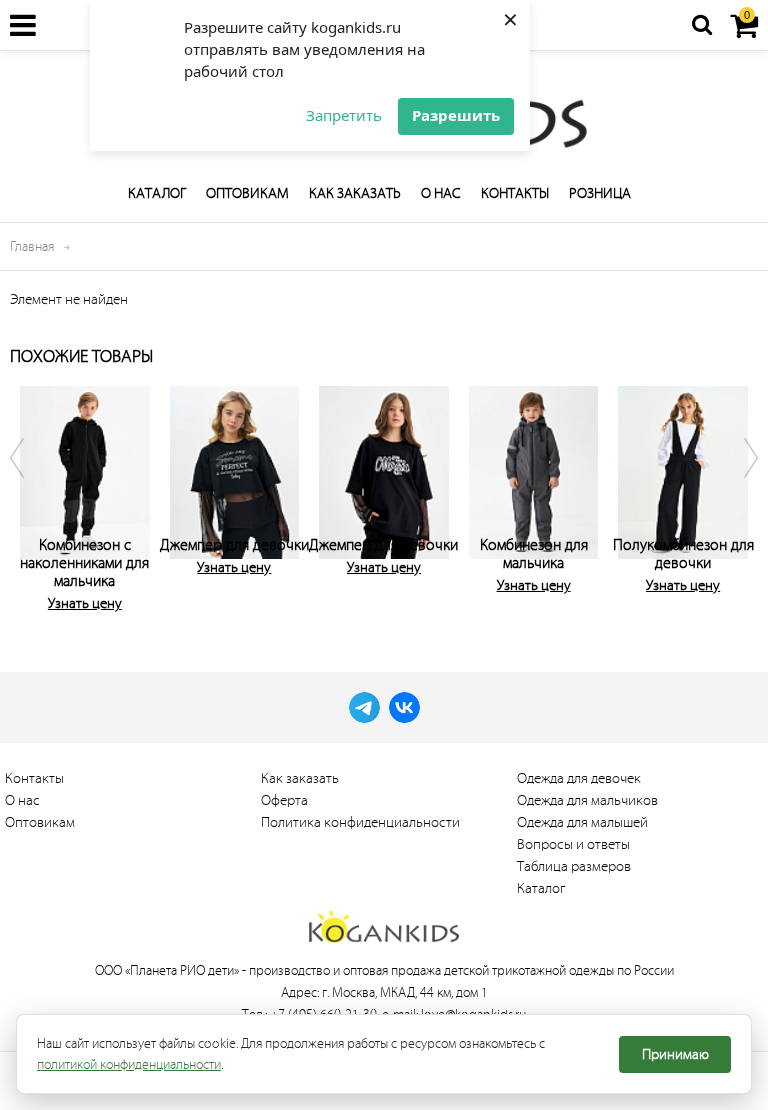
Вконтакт (404, 707)
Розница (600, 193)
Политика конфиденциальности (360, 822)
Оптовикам (247, 193)
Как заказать (355, 193)
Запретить (344, 115)
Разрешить (456, 115)
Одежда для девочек (579, 778)
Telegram (364, 707)
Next (738, 495)
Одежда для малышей (582, 822)
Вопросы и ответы (573, 844)
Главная (32, 246)
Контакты (515, 193)
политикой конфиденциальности (129, 1064)
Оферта (284, 800)
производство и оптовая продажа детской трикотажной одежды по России (461, 970)
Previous (30, 495)
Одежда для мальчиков (587, 800)
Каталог (157, 193)
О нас (441, 193)
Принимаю (675, 1054)
